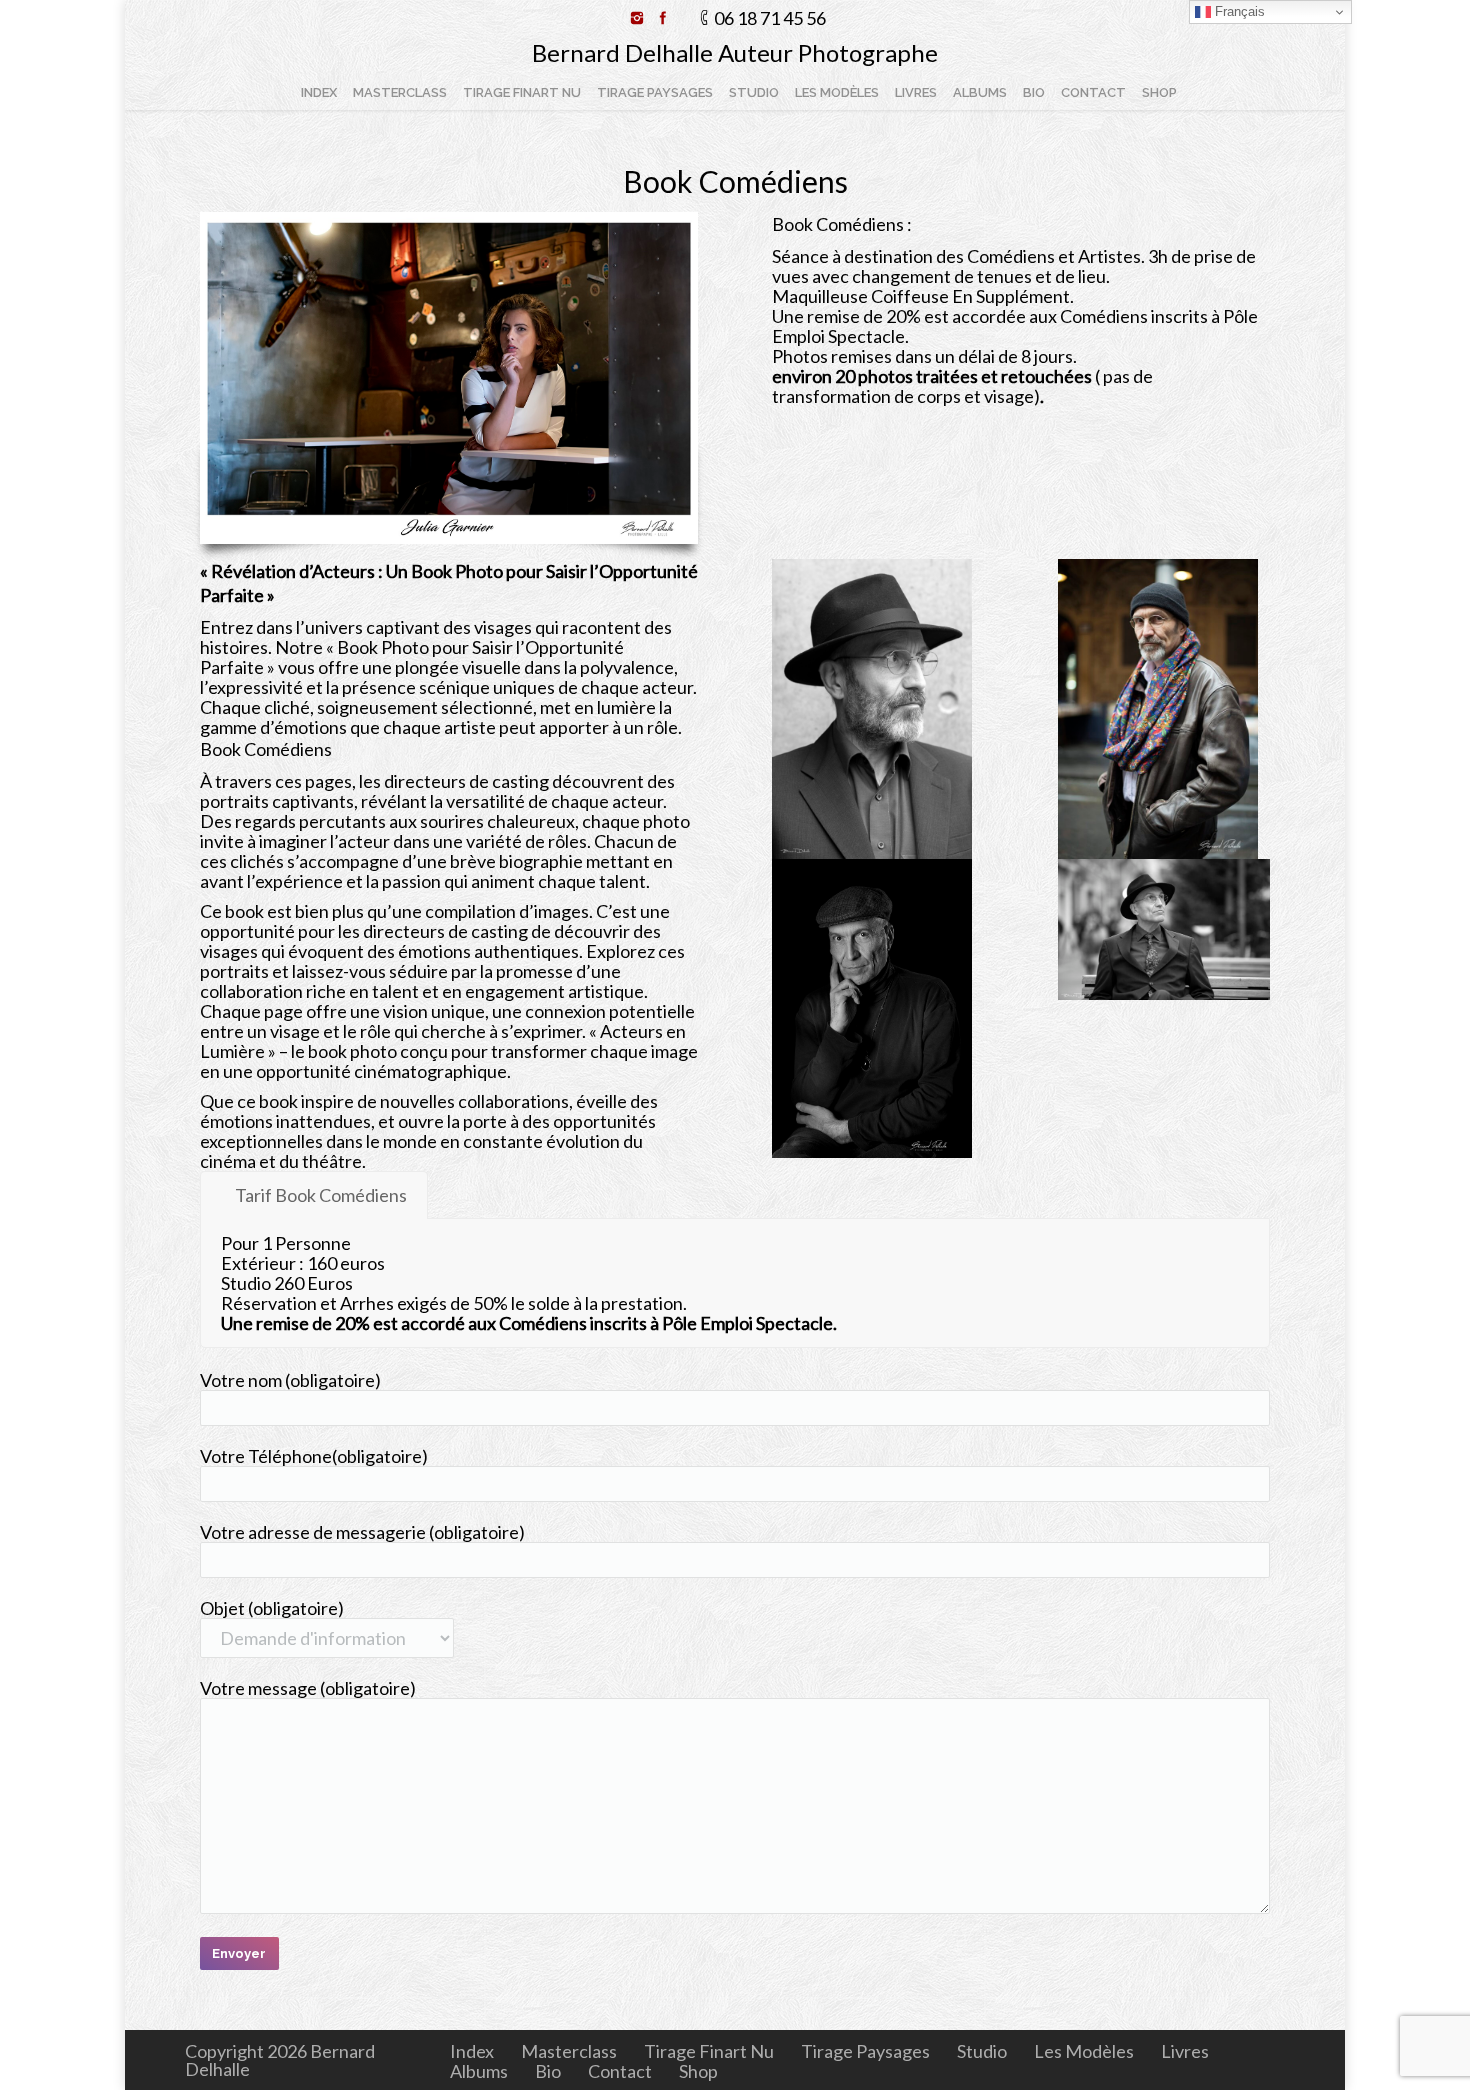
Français (1238, 11)
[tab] (314, 1195)
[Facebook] (663, 18)
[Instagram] (637, 18)
